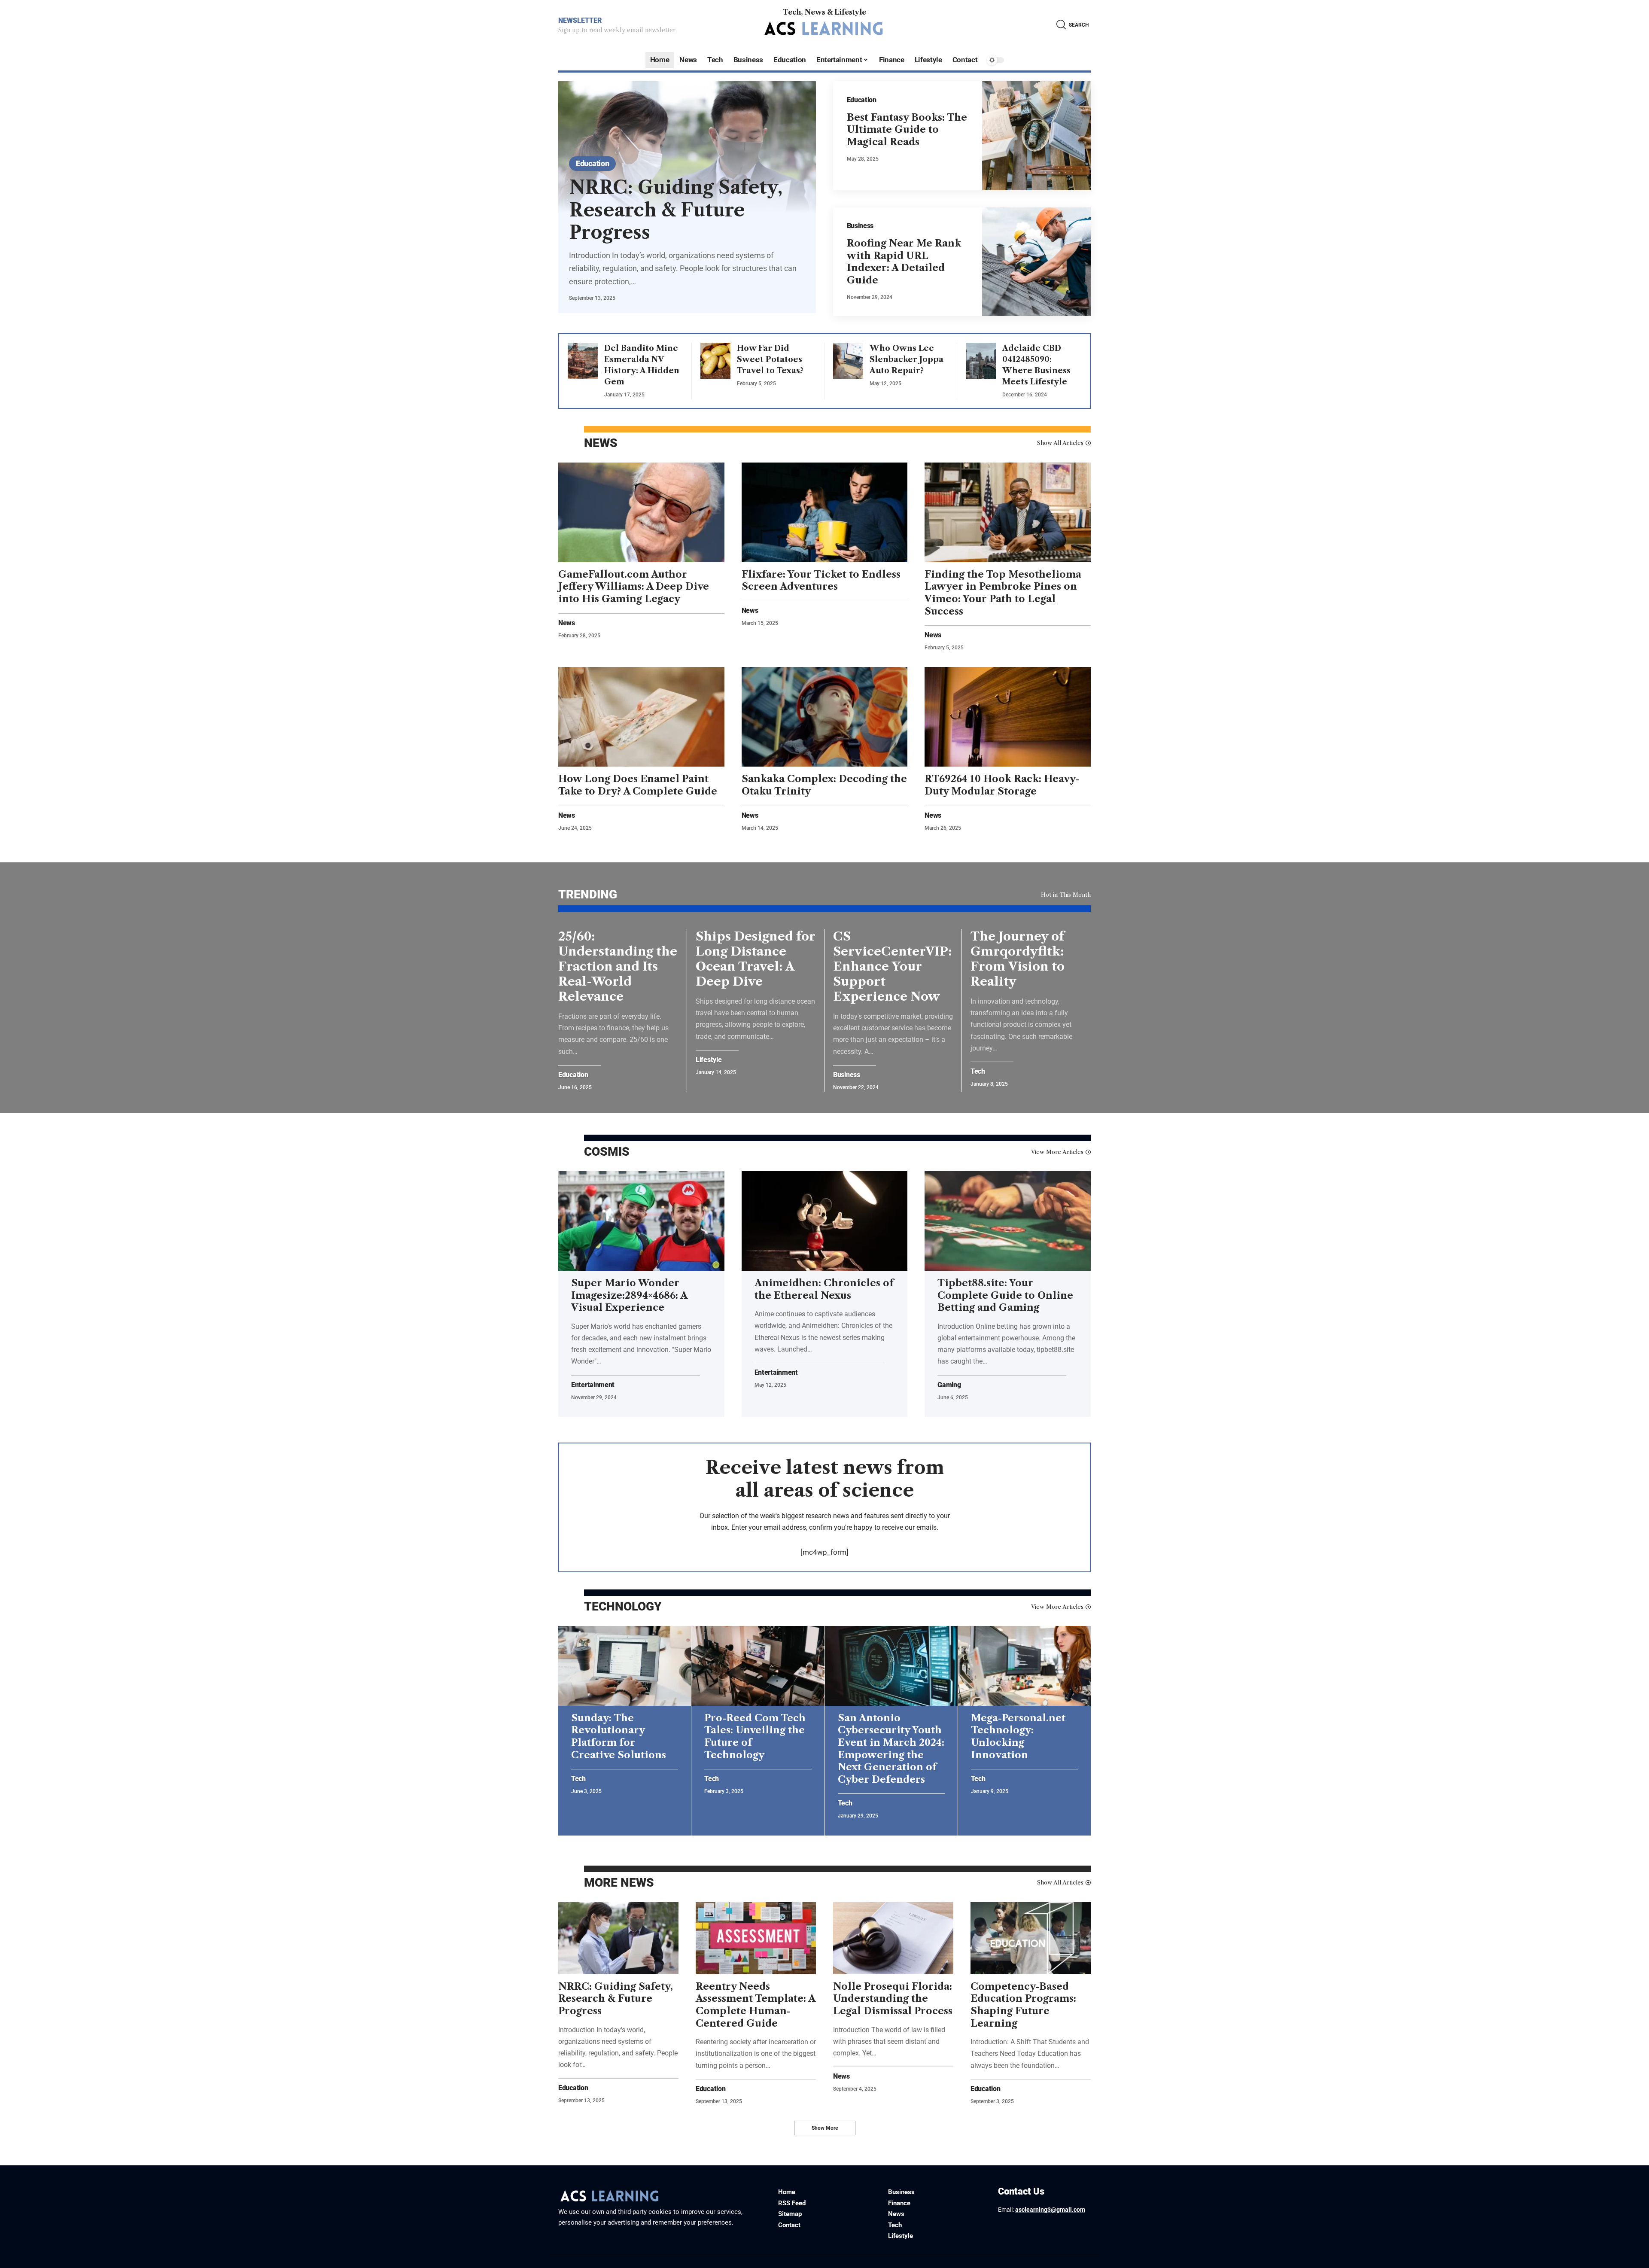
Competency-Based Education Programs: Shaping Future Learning (1023, 2005)
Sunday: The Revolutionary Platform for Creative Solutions (619, 1737)
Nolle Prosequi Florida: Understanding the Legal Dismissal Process (893, 1999)
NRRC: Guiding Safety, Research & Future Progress (676, 210)
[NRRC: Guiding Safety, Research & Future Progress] (618, 1938)
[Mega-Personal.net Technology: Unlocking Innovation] (1024, 1666)
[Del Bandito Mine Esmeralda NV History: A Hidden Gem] (583, 361)
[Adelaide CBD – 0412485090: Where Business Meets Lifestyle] (981, 361)
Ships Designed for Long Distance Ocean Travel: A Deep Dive (756, 959)
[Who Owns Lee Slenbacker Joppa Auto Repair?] (848, 361)
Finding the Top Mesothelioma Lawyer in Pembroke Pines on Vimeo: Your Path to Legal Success (1003, 593)
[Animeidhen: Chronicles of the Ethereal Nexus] (825, 1221)
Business (860, 226)
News (567, 623)
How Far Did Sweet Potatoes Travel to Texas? (770, 359)
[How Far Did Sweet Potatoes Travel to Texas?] (715, 361)
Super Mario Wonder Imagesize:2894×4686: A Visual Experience (629, 1295)
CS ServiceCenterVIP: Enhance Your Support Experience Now (892, 966)
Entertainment (593, 1385)
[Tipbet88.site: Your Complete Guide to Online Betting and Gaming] (1008, 1221)
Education (592, 163)
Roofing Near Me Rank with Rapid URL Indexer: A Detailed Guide (904, 262)
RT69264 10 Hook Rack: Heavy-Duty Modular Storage (1002, 785)
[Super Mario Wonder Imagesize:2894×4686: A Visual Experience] (641, 1221)
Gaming (949, 1385)
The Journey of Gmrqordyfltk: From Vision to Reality (1018, 959)
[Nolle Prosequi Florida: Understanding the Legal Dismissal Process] (893, 1938)
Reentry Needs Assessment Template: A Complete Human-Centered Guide (756, 2005)
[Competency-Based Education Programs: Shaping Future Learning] (1031, 1938)
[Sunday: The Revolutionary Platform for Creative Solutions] (625, 1666)
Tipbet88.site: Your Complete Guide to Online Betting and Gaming (1005, 1295)
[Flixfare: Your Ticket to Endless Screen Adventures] (825, 512)
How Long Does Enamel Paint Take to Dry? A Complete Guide (638, 785)
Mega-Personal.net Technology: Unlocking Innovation (1018, 1737)
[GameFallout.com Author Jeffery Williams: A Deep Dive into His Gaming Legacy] (641, 512)
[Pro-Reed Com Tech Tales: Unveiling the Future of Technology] (758, 1666)
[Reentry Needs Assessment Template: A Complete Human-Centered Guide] (756, 1938)
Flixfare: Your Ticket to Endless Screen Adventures (821, 581)
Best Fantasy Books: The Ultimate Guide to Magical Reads (907, 130)
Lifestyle (709, 1060)
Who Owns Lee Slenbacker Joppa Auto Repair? (907, 359)
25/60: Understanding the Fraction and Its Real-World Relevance (618, 966)
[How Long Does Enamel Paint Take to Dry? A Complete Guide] (641, 717)
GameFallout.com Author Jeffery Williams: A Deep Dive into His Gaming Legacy (634, 587)
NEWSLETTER (580, 20)
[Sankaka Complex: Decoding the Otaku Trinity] (825, 717)
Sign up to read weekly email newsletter (617, 30)
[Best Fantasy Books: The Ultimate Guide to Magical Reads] (1037, 136)
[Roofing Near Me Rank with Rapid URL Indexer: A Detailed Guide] (1037, 262)
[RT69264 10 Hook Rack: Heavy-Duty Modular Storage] (1008, 717)
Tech (978, 1072)
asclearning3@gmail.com (1050, 2210)
